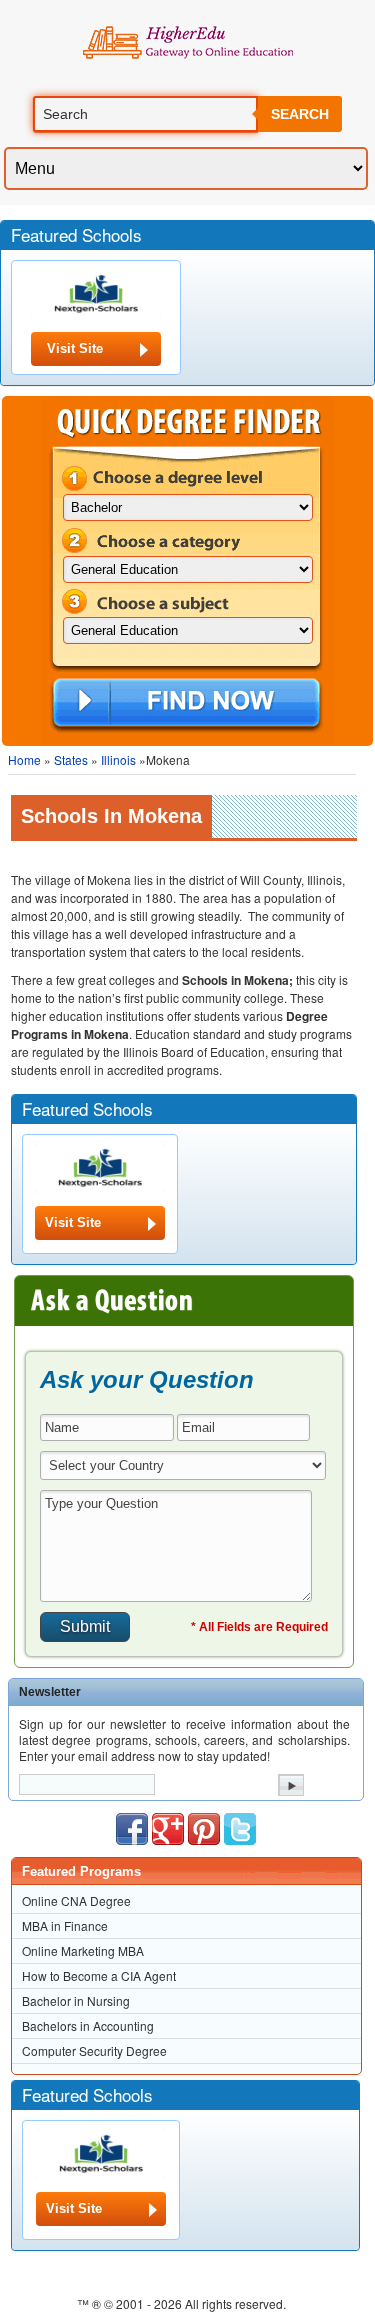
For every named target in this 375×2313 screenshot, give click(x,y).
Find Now (186, 704)
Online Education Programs (187, 43)
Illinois (118, 759)
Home (24, 759)
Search (300, 114)
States (71, 759)
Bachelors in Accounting (88, 2025)
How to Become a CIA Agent (99, 1975)
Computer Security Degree (94, 2050)
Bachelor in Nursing (76, 2000)
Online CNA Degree (76, 1900)
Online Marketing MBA (83, 1950)
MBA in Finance (65, 1925)
